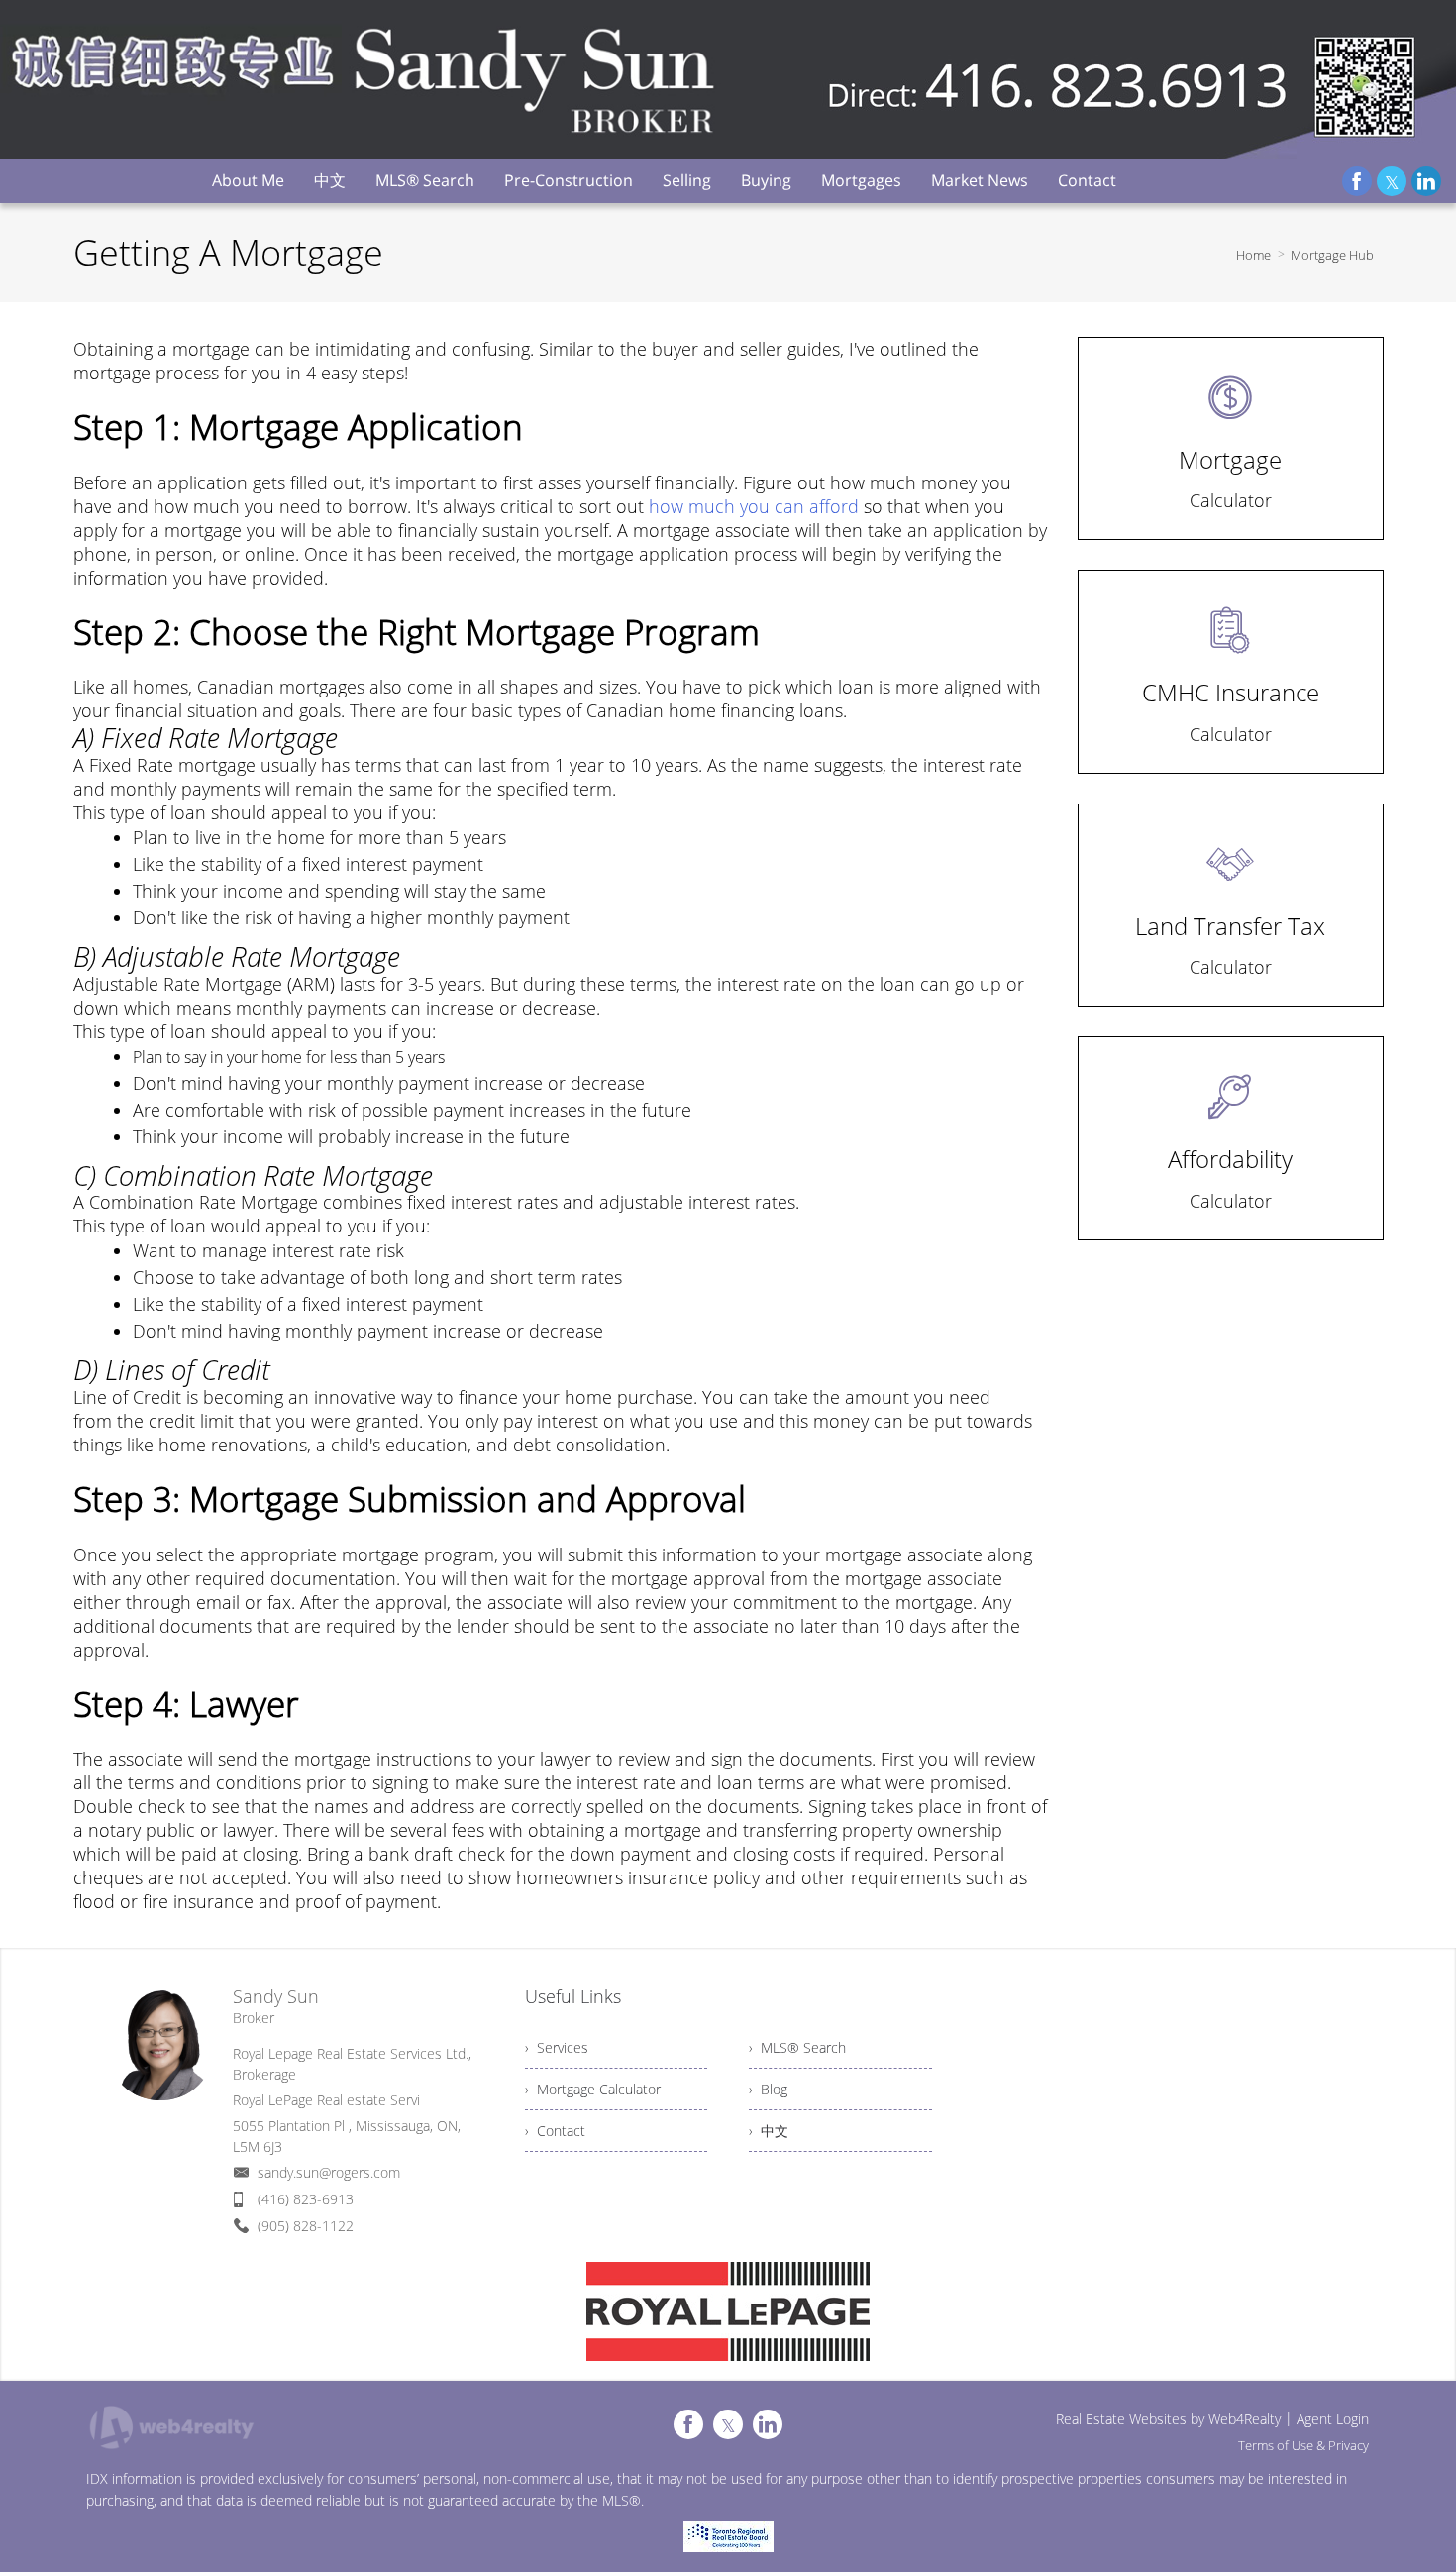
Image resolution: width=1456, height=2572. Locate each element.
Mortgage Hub (1332, 255)
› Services (557, 2047)
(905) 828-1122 (306, 2226)
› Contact (555, 2131)
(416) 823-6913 (306, 2199)
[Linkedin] (1426, 181)
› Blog (768, 2089)
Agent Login (1333, 2419)
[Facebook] (1357, 181)
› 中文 (769, 2131)
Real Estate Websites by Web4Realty (1168, 2419)
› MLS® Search (797, 2047)
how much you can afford (754, 506)
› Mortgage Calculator (593, 2089)
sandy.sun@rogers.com (329, 2172)
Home (1253, 255)
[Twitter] (1392, 181)
